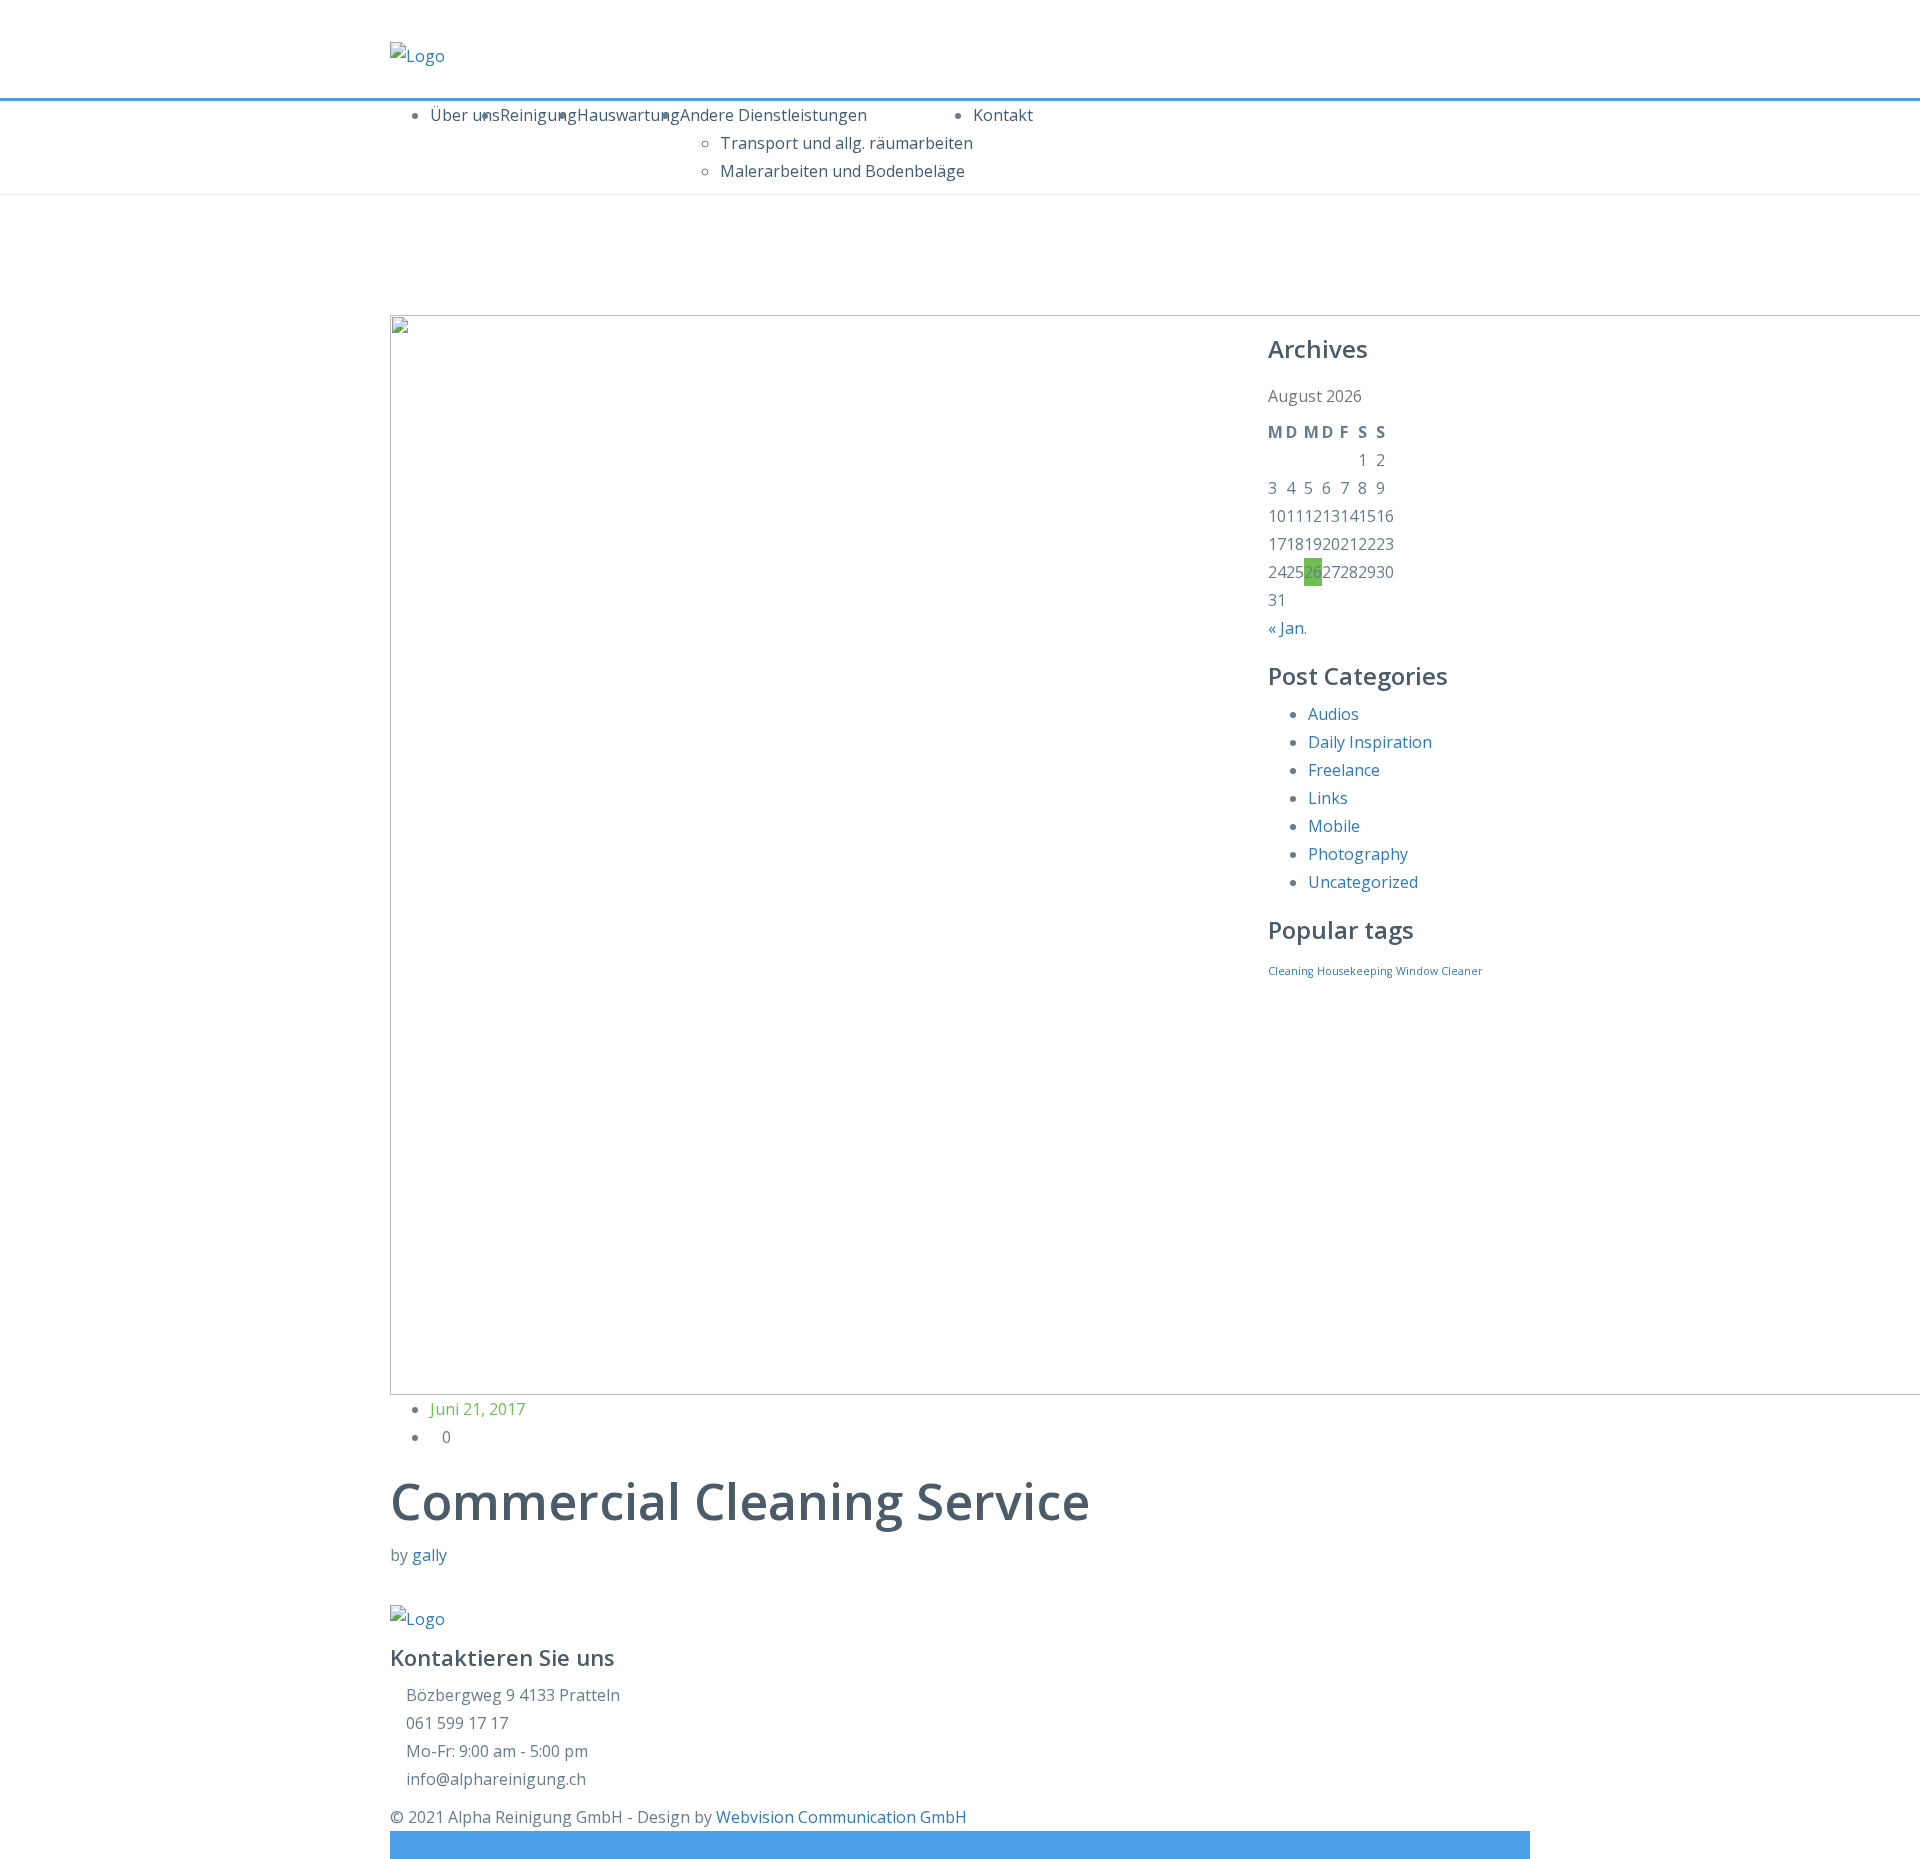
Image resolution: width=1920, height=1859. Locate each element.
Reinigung (538, 115)
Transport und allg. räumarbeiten (846, 143)
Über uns (465, 115)
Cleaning (1290, 971)
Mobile (1334, 826)
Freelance (1344, 770)
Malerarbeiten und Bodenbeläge (842, 171)
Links (1328, 798)
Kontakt (1003, 115)
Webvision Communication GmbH (841, 1817)
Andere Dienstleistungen (773, 115)
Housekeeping (1354, 971)
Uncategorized (1363, 882)
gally (429, 1555)
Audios (1333, 714)
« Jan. (1287, 628)
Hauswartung (628, 115)
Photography (1358, 854)
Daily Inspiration (1370, 742)
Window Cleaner (1439, 971)
